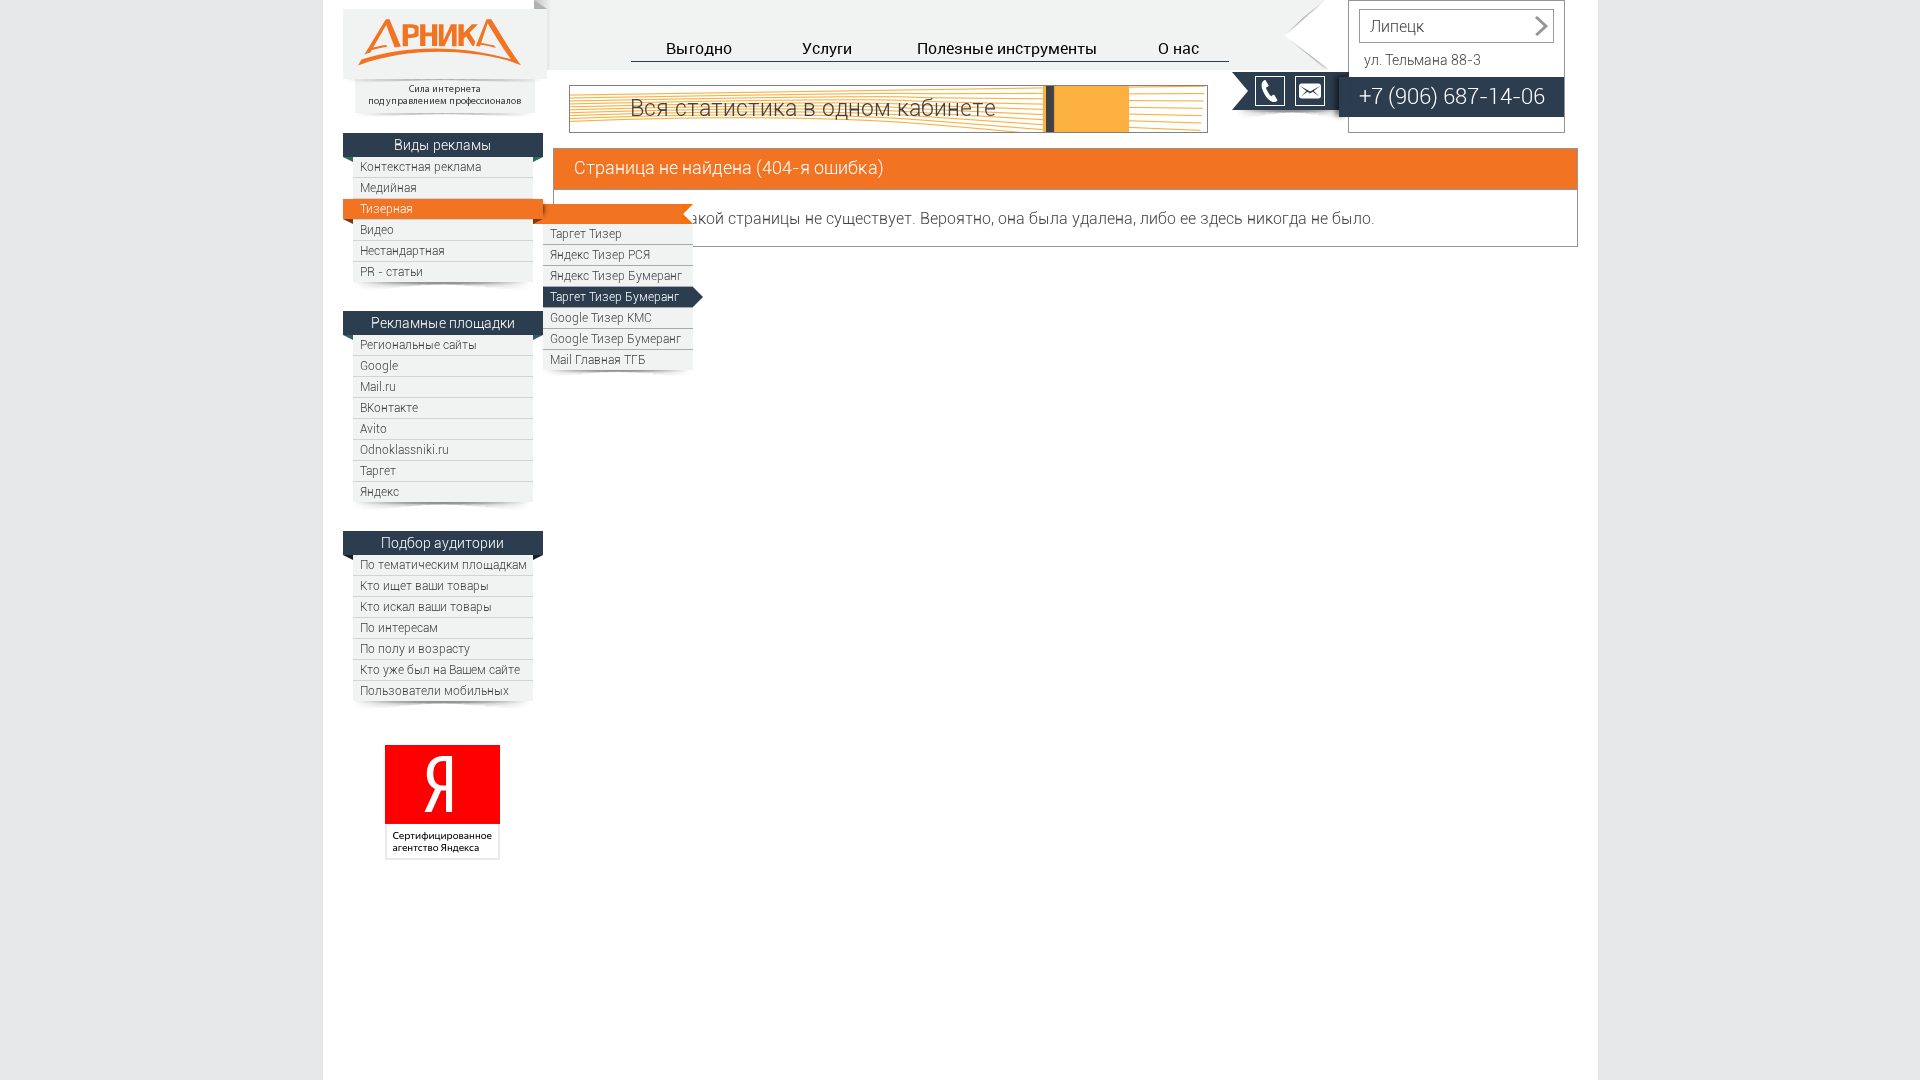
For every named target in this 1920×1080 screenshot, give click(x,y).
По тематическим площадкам (443, 564)
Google (379, 365)
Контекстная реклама (420, 166)
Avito (373, 428)
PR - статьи (391, 271)
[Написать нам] (1310, 91)
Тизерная (386, 208)
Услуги (827, 48)
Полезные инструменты (1007, 48)
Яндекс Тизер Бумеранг (616, 275)
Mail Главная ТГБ (598, 359)
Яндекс (379, 491)
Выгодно (699, 48)
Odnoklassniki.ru (404, 449)
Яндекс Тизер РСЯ (600, 254)
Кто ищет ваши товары (424, 585)
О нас (1178, 48)
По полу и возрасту (415, 648)
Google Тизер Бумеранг (615, 338)
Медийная (388, 187)
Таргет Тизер (586, 233)
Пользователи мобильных (434, 690)
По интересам (399, 627)
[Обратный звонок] (1270, 91)
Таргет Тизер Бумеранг (614, 296)
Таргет (378, 470)
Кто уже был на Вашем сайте (440, 669)
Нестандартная (402, 250)
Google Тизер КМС (601, 317)
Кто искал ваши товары (426, 606)
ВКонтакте (389, 407)
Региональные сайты (418, 344)
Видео (377, 229)
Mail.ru (378, 386)
